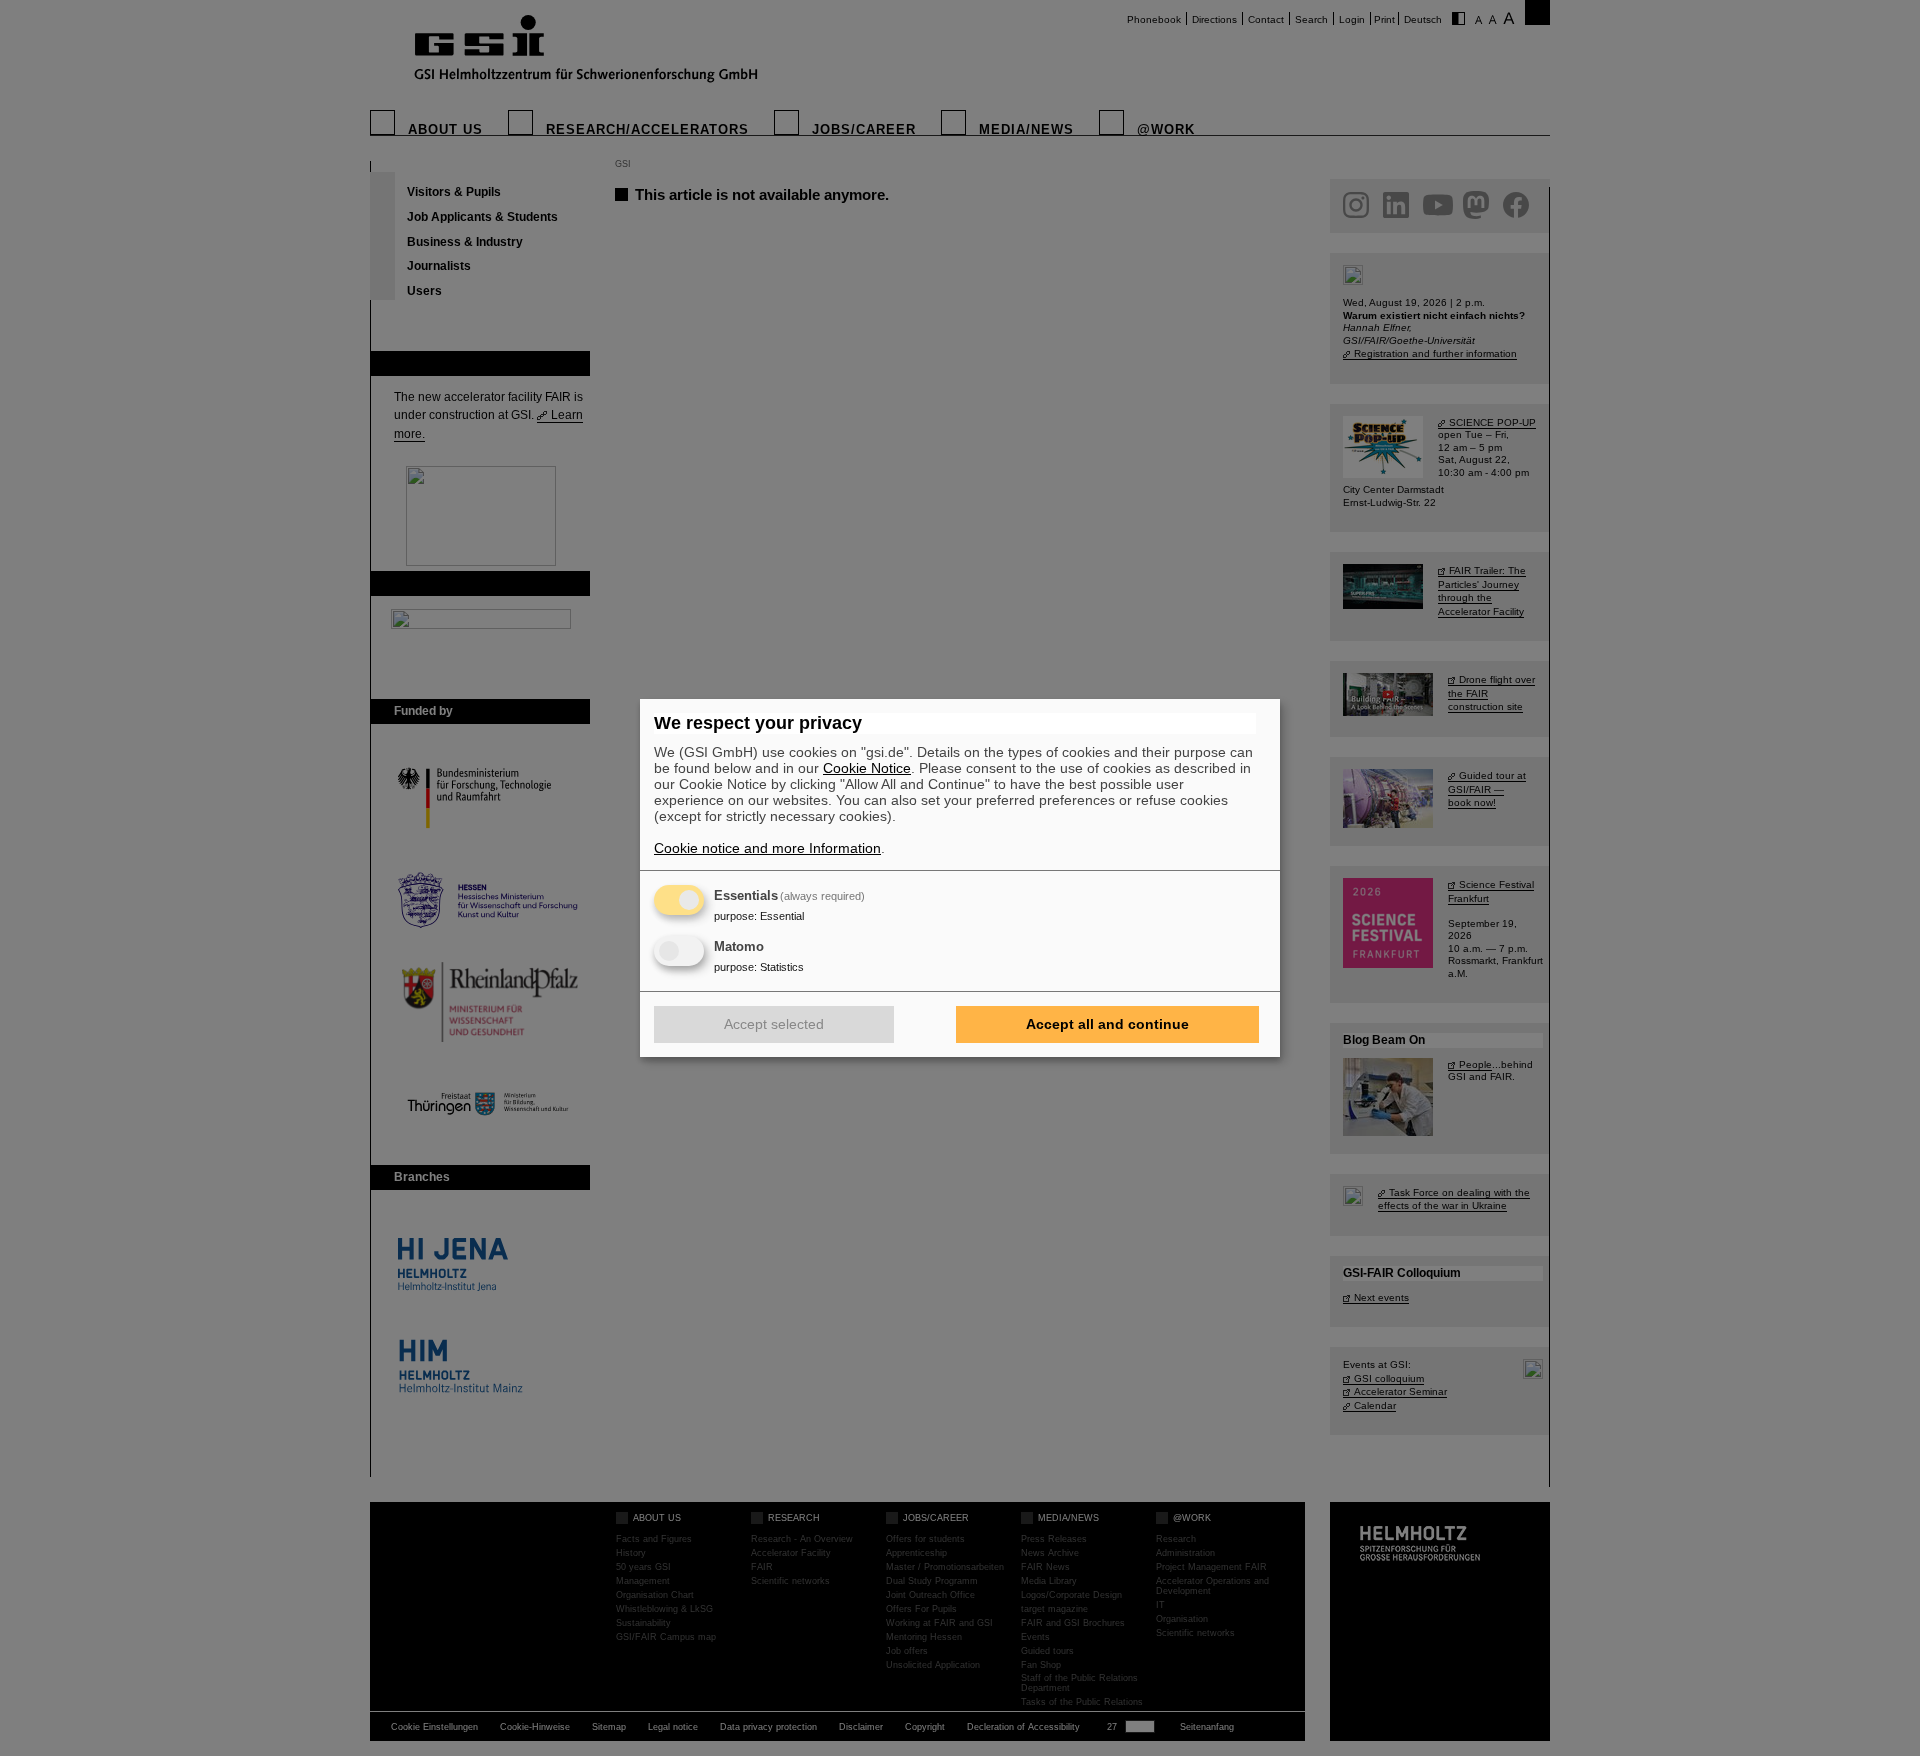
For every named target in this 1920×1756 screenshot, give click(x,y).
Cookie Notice (867, 768)
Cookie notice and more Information (767, 848)
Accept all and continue (1107, 1024)
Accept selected (774, 1024)
